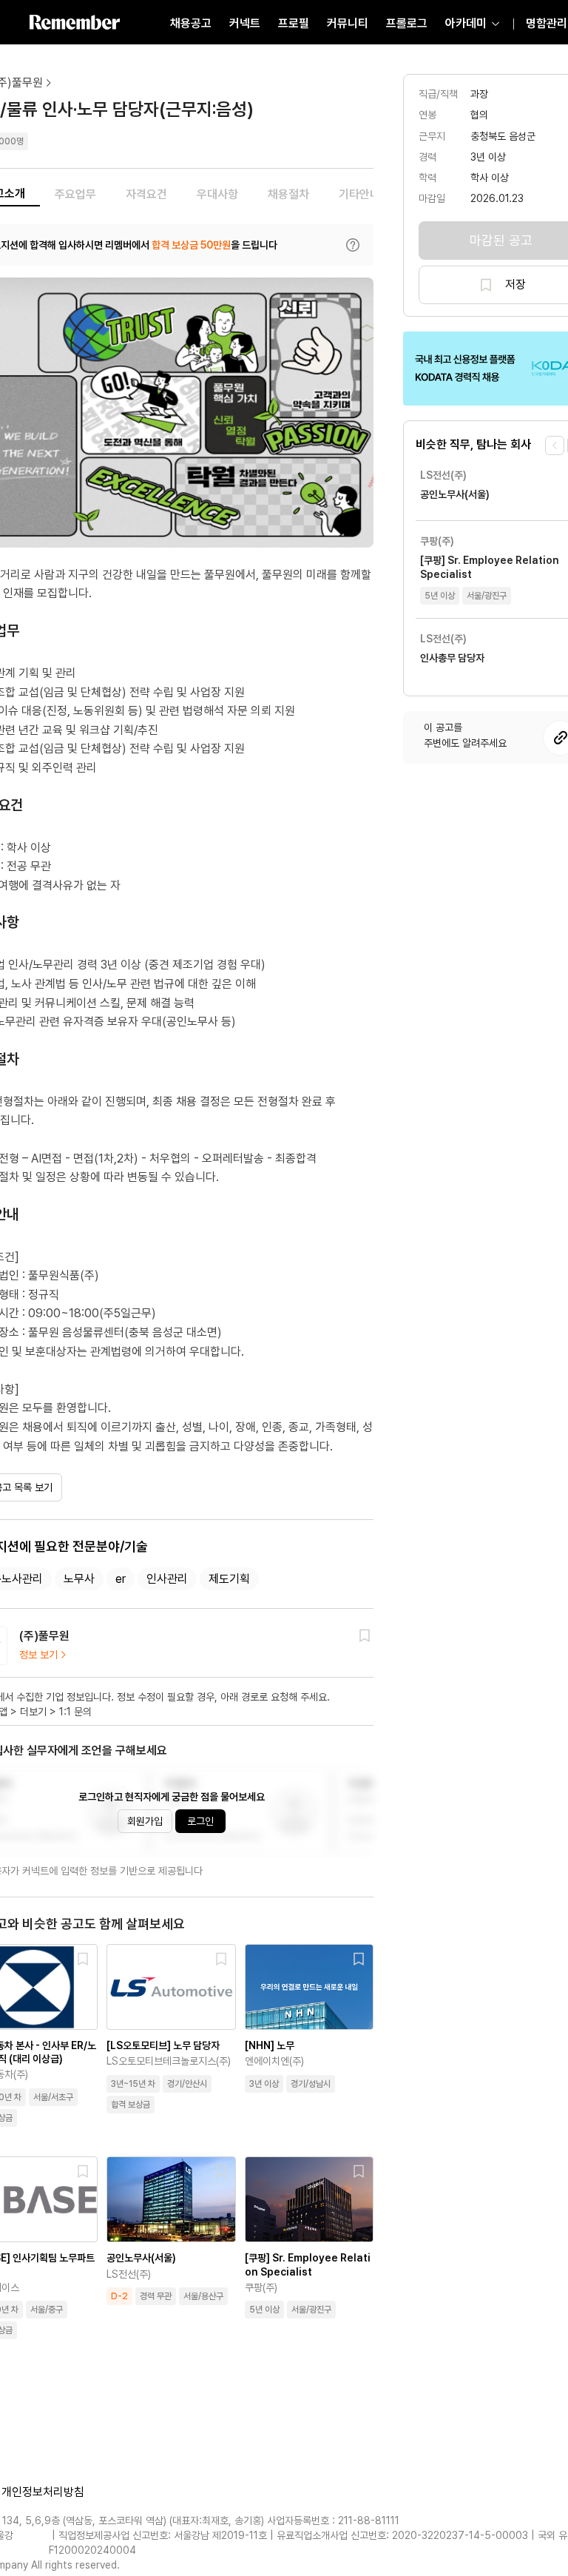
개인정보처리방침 (43, 2492)
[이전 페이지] (555, 445)
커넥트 (245, 23)
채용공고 (191, 23)
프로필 (294, 23)
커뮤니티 (348, 23)
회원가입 (145, 1821)
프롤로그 (407, 23)
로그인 (200, 1821)
